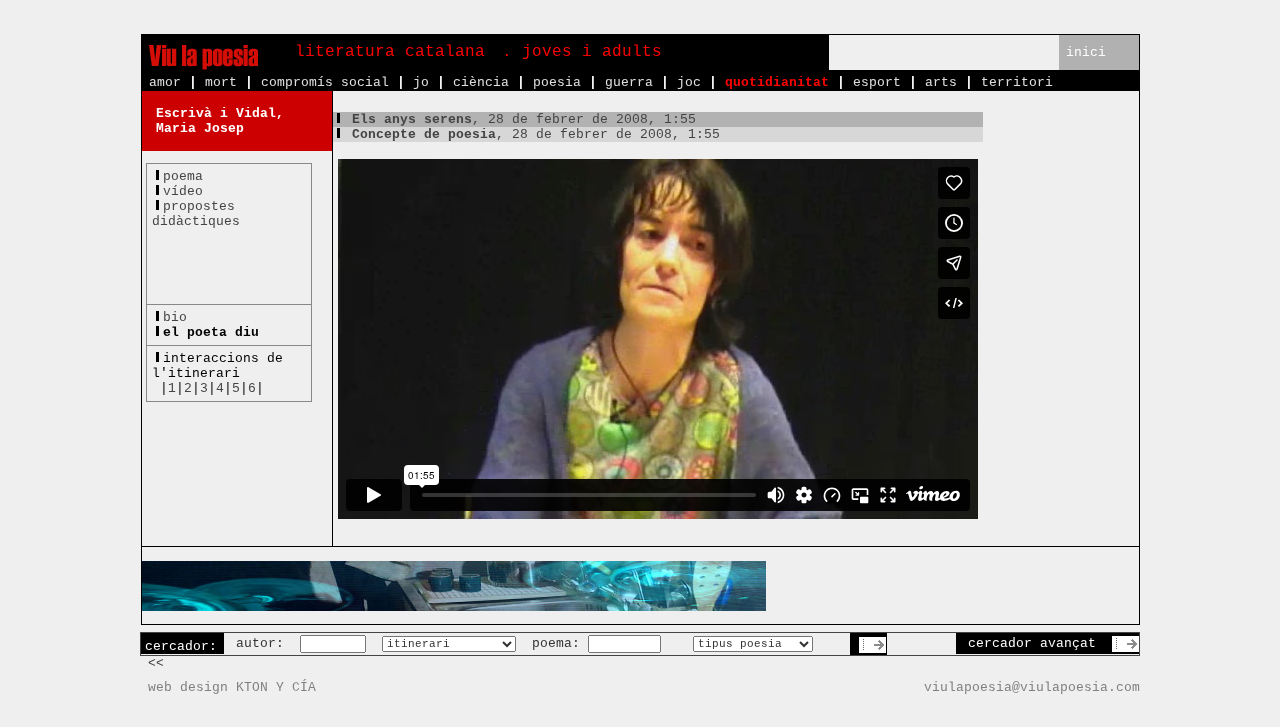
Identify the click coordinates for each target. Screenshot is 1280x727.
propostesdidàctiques (196, 214)
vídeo (183, 191)
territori (1017, 82)
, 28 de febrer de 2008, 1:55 (524, 119)
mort (221, 82)
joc (689, 82)
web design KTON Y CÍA (232, 687)
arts (941, 82)
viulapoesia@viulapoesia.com (1032, 687)
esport (877, 82)
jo (421, 82)
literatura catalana (390, 52)
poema (183, 176)
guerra (629, 82)
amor (165, 82)
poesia (557, 82)
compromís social (325, 82)
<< (156, 663)
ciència (481, 82)
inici (1086, 52)
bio (175, 317)
